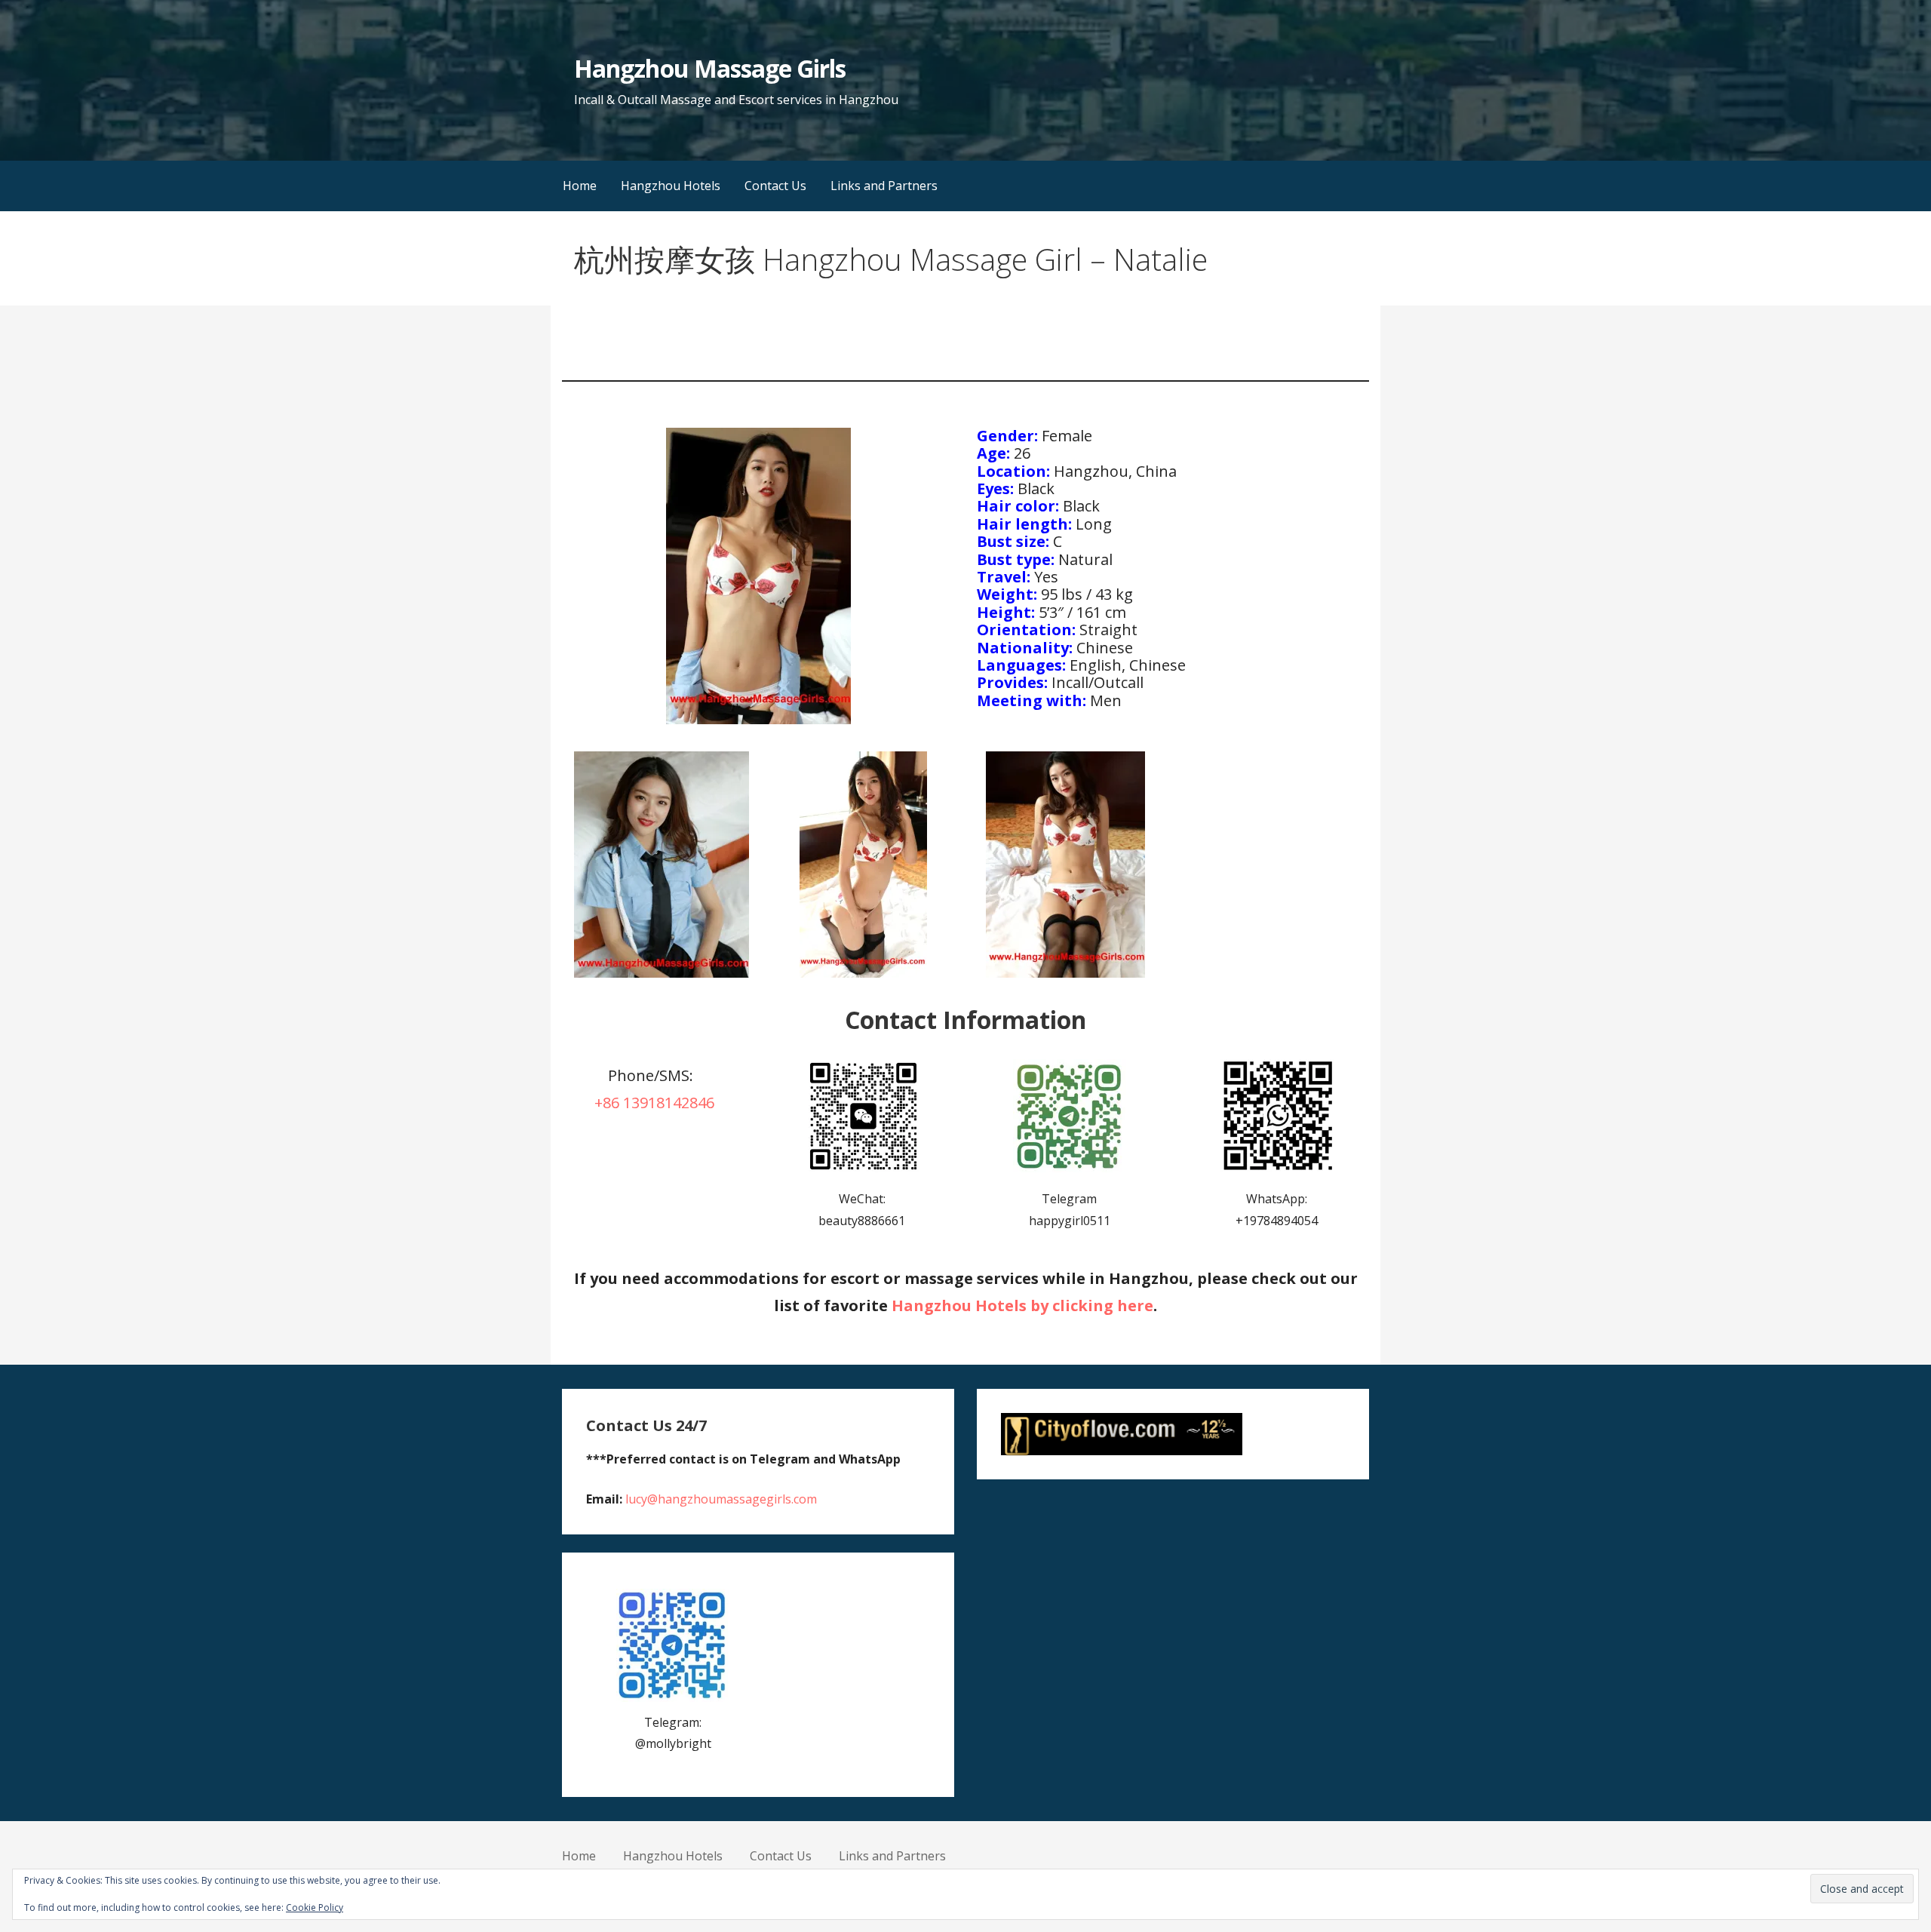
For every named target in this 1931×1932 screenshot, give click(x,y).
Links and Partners (884, 186)
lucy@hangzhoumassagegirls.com (721, 1499)
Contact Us (775, 186)
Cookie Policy (315, 1907)
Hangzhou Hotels (671, 186)
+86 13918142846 (654, 1103)
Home (580, 186)
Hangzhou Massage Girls (710, 68)
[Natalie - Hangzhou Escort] (661, 865)
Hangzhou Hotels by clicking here (1022, 1305)
